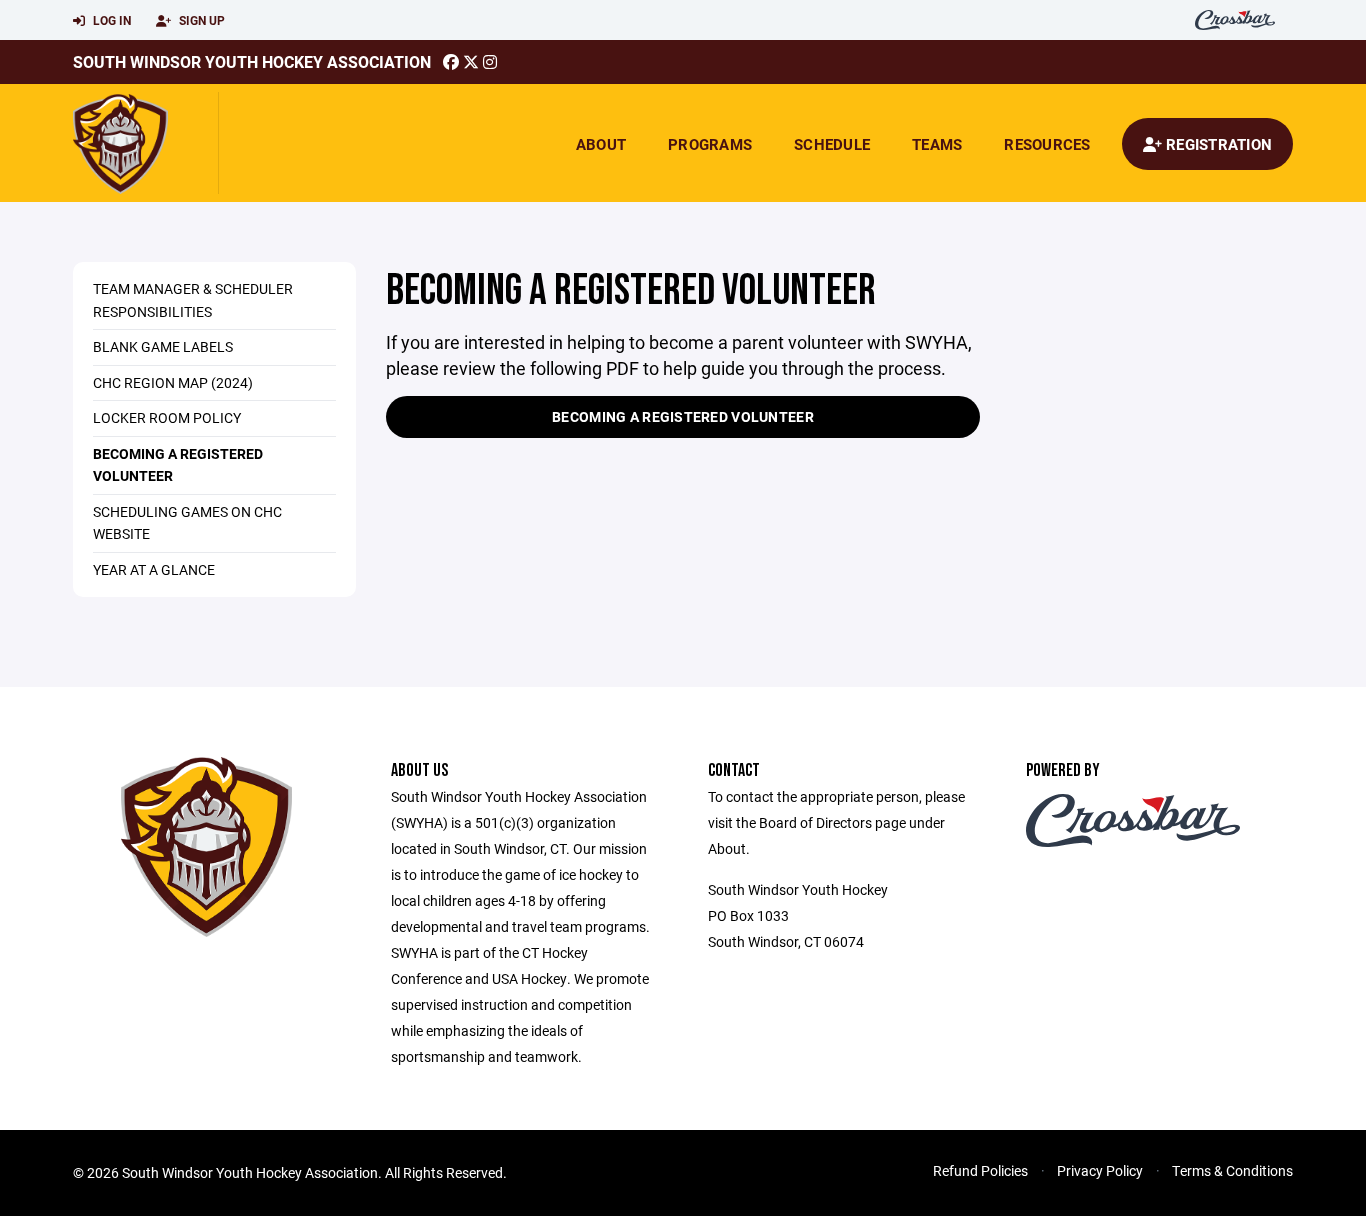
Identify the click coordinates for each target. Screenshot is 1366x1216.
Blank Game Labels (163, 346)
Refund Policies (980, 1170)
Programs (710, 144)
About (601, 144)
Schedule (832, 144)
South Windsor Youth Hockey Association (252, 61)
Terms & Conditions (1232, 1170)
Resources (1047, 144)
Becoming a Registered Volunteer (683, 416)
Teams (937, 144)
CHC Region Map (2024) (173, 382)
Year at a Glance (154, 569)
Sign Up (200, 20)
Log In (110, 20)
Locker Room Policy (167, 417)
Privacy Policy (1100, 1170)
